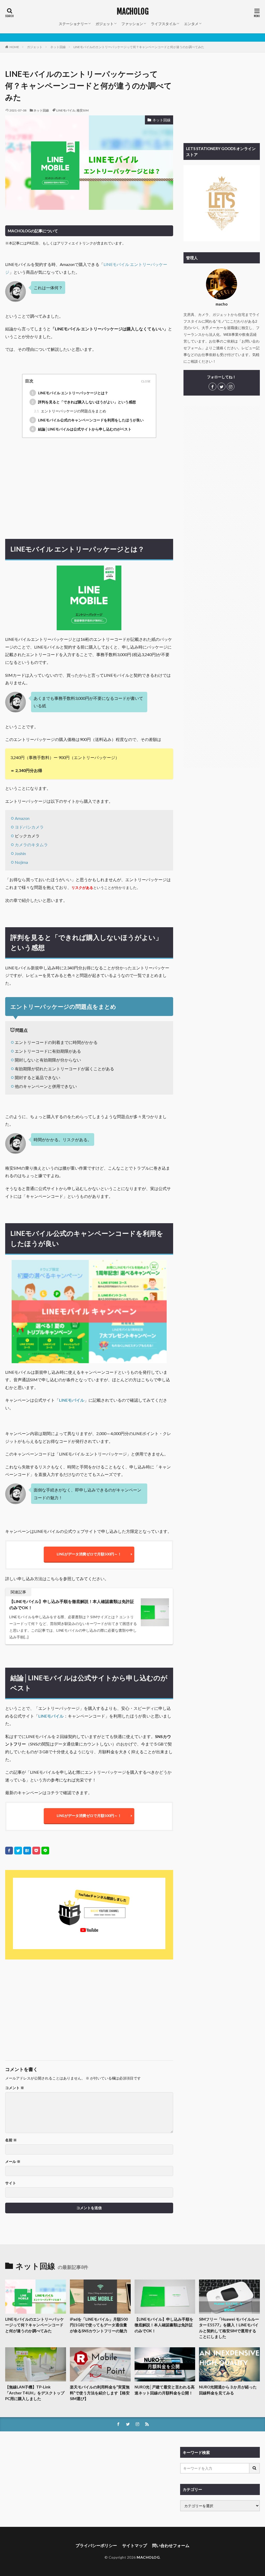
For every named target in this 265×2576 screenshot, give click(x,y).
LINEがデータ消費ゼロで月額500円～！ (89, 1554)
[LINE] (45, 1851)
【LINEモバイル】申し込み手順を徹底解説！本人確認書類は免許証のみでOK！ (72, 1604)
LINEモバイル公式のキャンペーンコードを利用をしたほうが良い (88, 420)
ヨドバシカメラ (29, 827)
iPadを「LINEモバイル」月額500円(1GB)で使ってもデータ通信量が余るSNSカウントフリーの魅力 (99, 2325)
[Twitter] (18, 1851)
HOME (14, 47)
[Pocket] (36, 1851)
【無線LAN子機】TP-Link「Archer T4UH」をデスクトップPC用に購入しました (35, 2393)
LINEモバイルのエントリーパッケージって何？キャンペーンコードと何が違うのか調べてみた (139, 47)
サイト (11, 2183)
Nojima (21, 862)
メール (13, 2162)
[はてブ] (27, 1851)
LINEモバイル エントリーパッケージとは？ (70, 393)
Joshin (20, 853)
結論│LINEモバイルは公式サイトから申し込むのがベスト (82, 429)
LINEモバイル (66, 110)
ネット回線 (58, 47)
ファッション (132, 24)
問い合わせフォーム (171, 2545)
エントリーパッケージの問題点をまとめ (70, 411)
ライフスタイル (164, 24)
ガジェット (105, 24)
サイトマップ (135, 2545)
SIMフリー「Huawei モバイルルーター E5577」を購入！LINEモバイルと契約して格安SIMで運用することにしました (229, 2328)
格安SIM (83, 110)
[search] (255, 2468)
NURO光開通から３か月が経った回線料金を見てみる (228, 2390)
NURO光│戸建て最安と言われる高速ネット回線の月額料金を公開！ (165, 2390)
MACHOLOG (133, 12)
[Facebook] (9, 1851)
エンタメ (191, 24)
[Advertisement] (89, 487)
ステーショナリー (73, 24)
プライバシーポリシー (96, 2545)
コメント (15, 2088)
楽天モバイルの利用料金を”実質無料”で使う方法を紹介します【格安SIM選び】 (100, 2393)
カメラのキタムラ (31, 845)
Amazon (22, 818)
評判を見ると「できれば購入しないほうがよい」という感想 (84, 402)
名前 (11, 2140)
